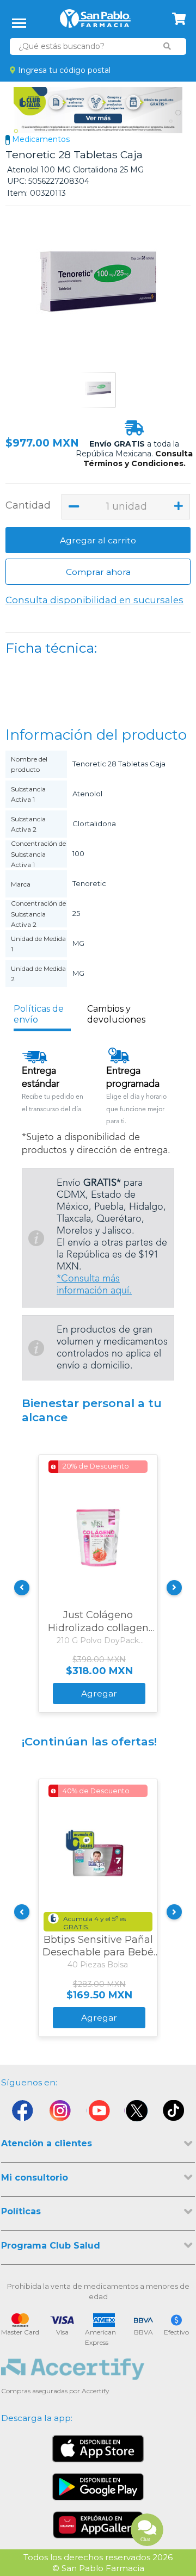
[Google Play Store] (98, 2487)
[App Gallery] (98, 2525)
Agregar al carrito (98, 540)
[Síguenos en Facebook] (22, 2113)
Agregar (99, 1693)
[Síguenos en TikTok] (174, 2113)
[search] (167, 46)
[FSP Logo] (95, 22)
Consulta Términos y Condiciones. (138, 459)
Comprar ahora (98, 572)
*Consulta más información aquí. (94, 1285)
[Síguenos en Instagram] (60, 2113)
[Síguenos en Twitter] (136, 2113)
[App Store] (98, 2449)
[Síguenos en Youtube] (98, 2113)
